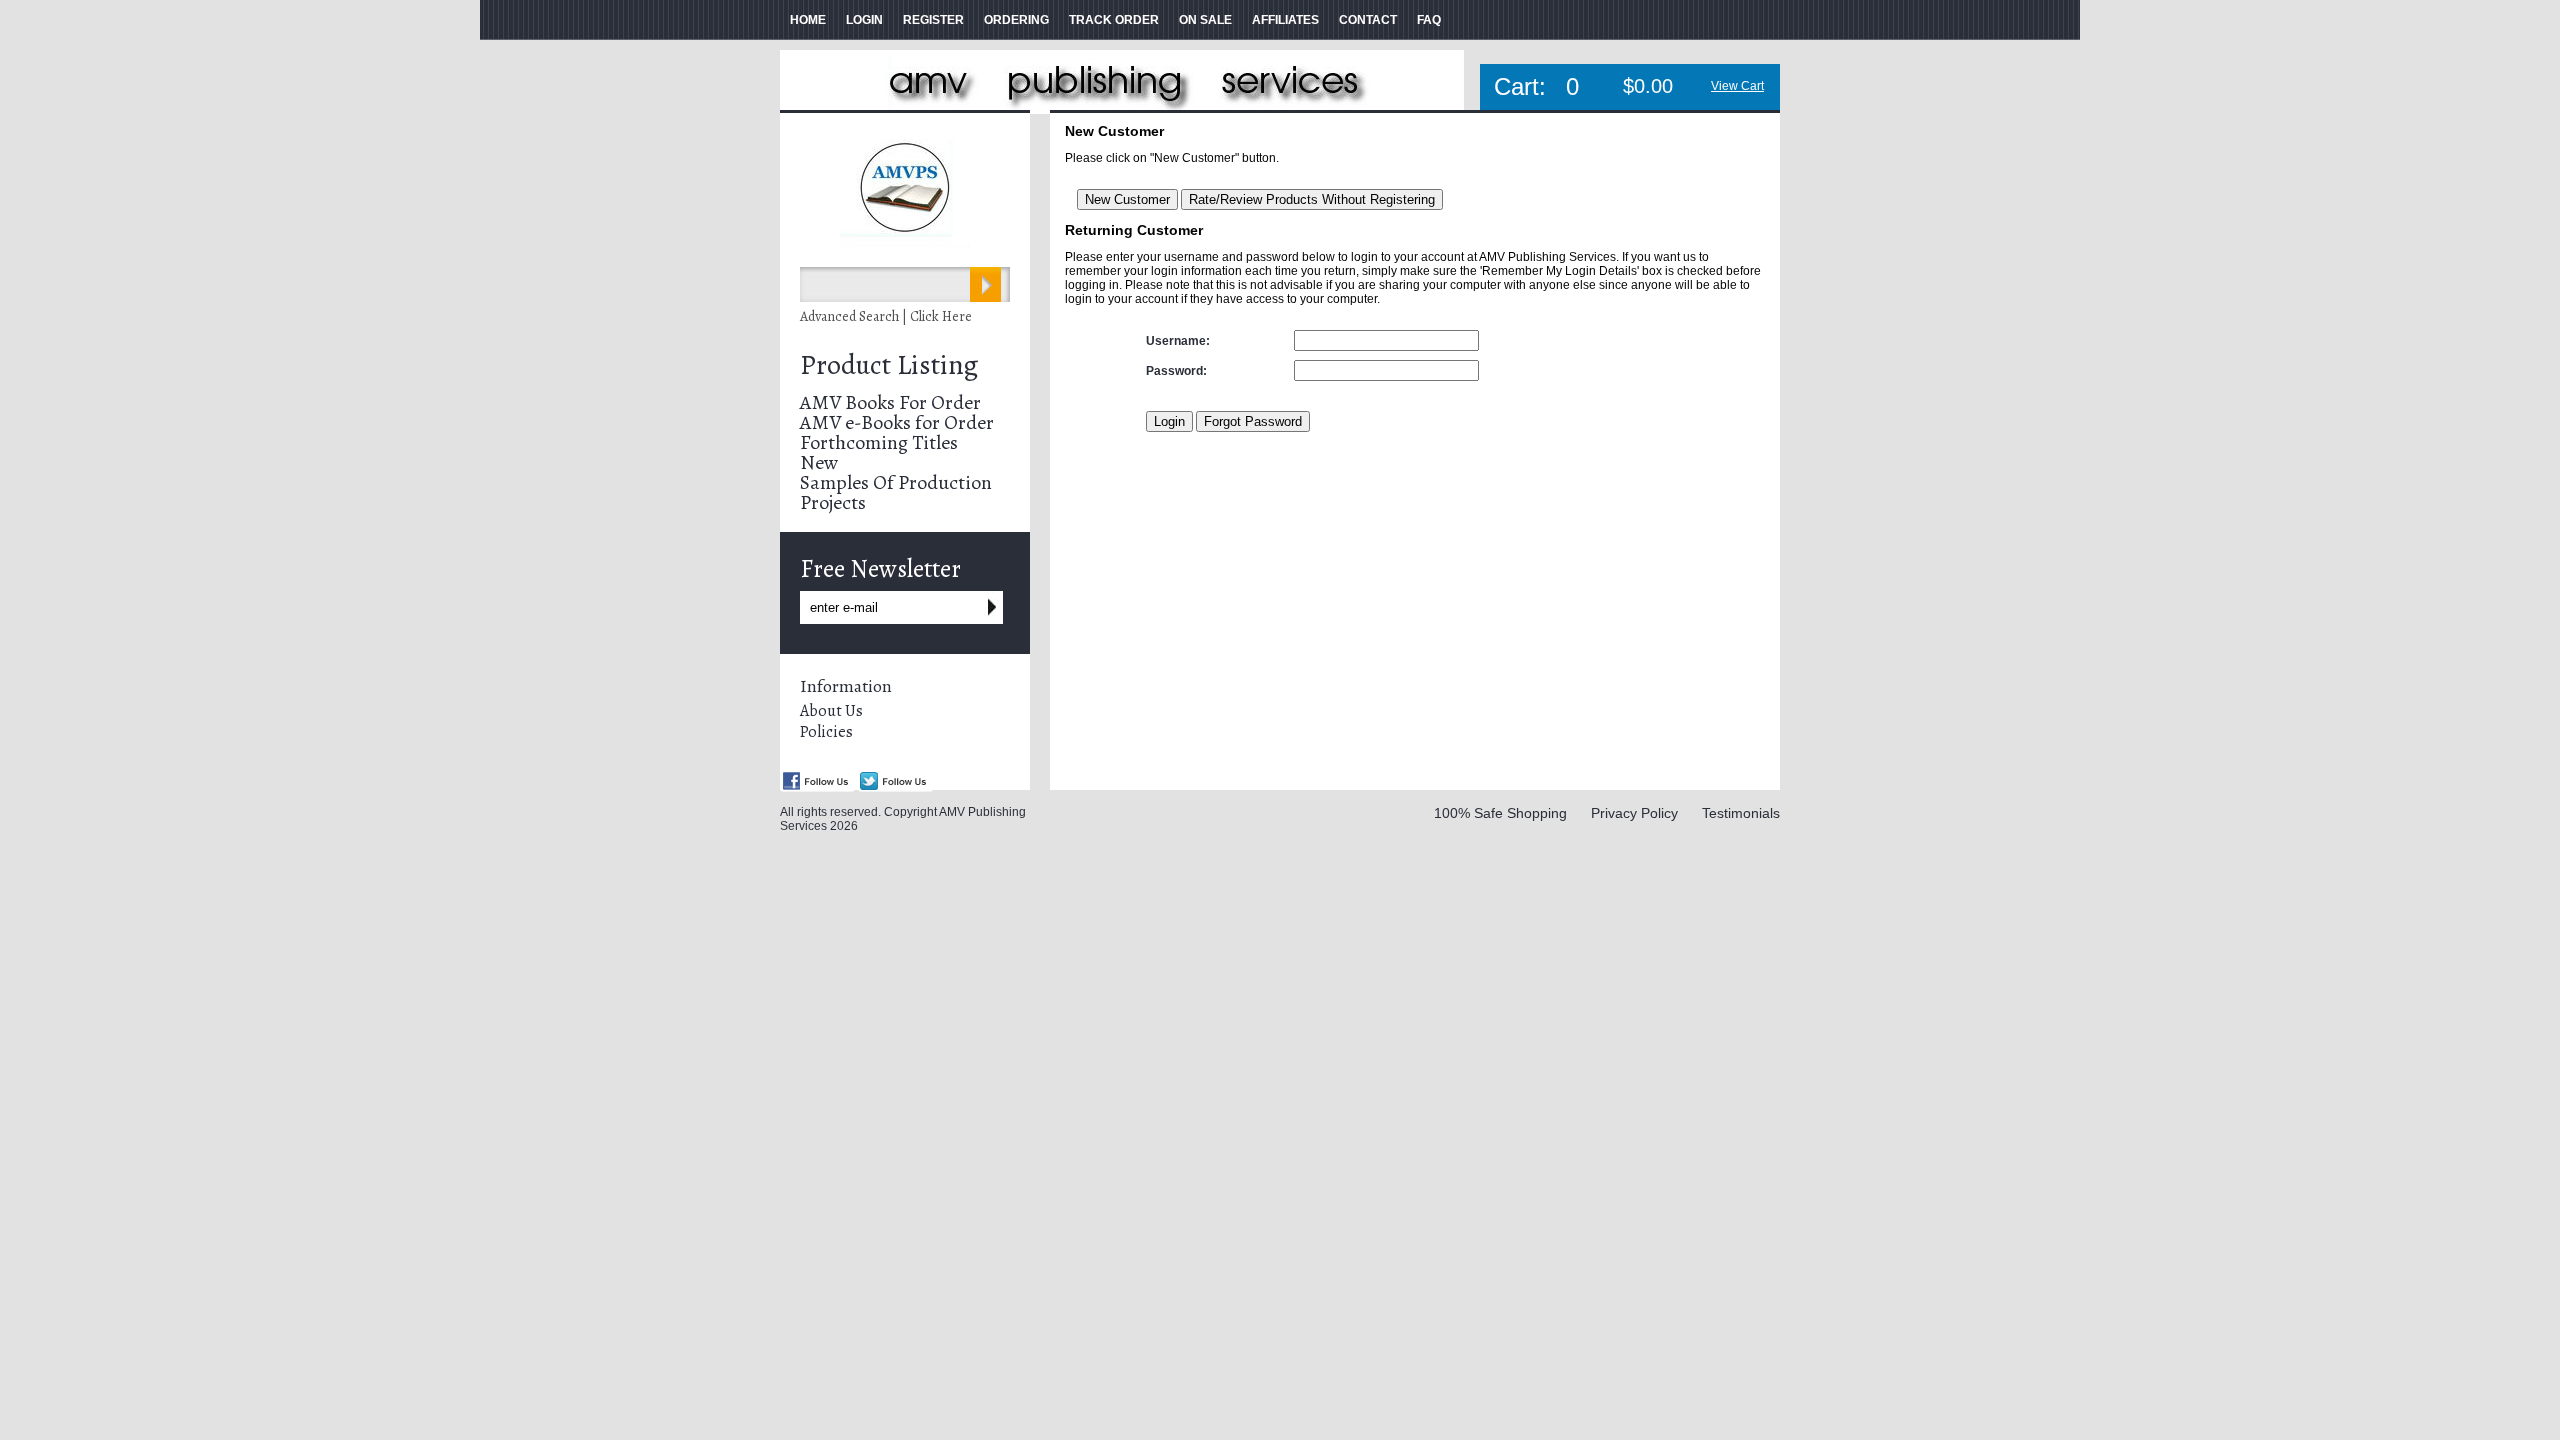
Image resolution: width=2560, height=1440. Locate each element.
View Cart (1737, 86)
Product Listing (889, 365)
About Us (831, 711)
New (819, 462)
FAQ (1429, 20)
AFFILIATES (1285, 20)
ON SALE (1205, 20)
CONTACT (1368, 20)
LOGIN (864, 20)
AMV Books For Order (890, 402)
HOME (808, 20)
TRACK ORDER (1114, 20)
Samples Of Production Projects (896, 492)
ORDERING (1016, 20)
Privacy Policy (1634, 813)
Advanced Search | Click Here (886, 316)
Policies (826, 732)
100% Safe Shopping (1500, 813)
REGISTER (933, 20)
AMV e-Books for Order (897, 422)
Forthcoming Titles (879, 442)
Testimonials (1741, 813)
